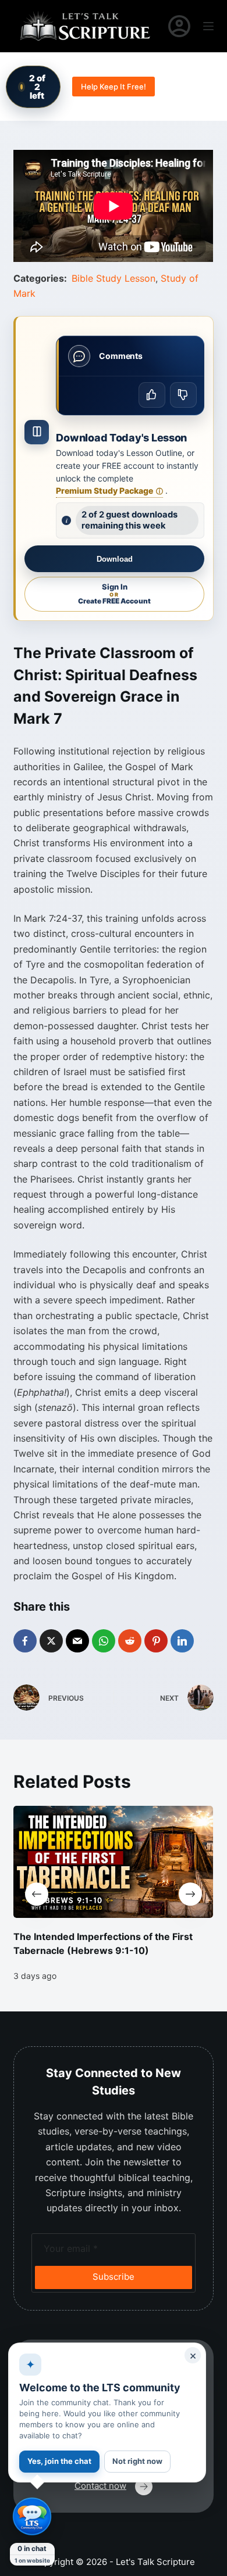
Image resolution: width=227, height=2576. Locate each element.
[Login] (179, 26)
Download (115, 559)
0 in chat (32, 2548)
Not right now (137, 2461)
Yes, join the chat (59, 2461)
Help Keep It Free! (114, 87)
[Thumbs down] (183, 395)
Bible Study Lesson (114, 278)
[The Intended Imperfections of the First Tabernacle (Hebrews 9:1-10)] (113, 1862)
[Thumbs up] (152, 395)
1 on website (32, 2560)
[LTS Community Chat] (32, 2517)
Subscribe (114, 2277)
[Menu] (208, 26)
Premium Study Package (109, 491)
